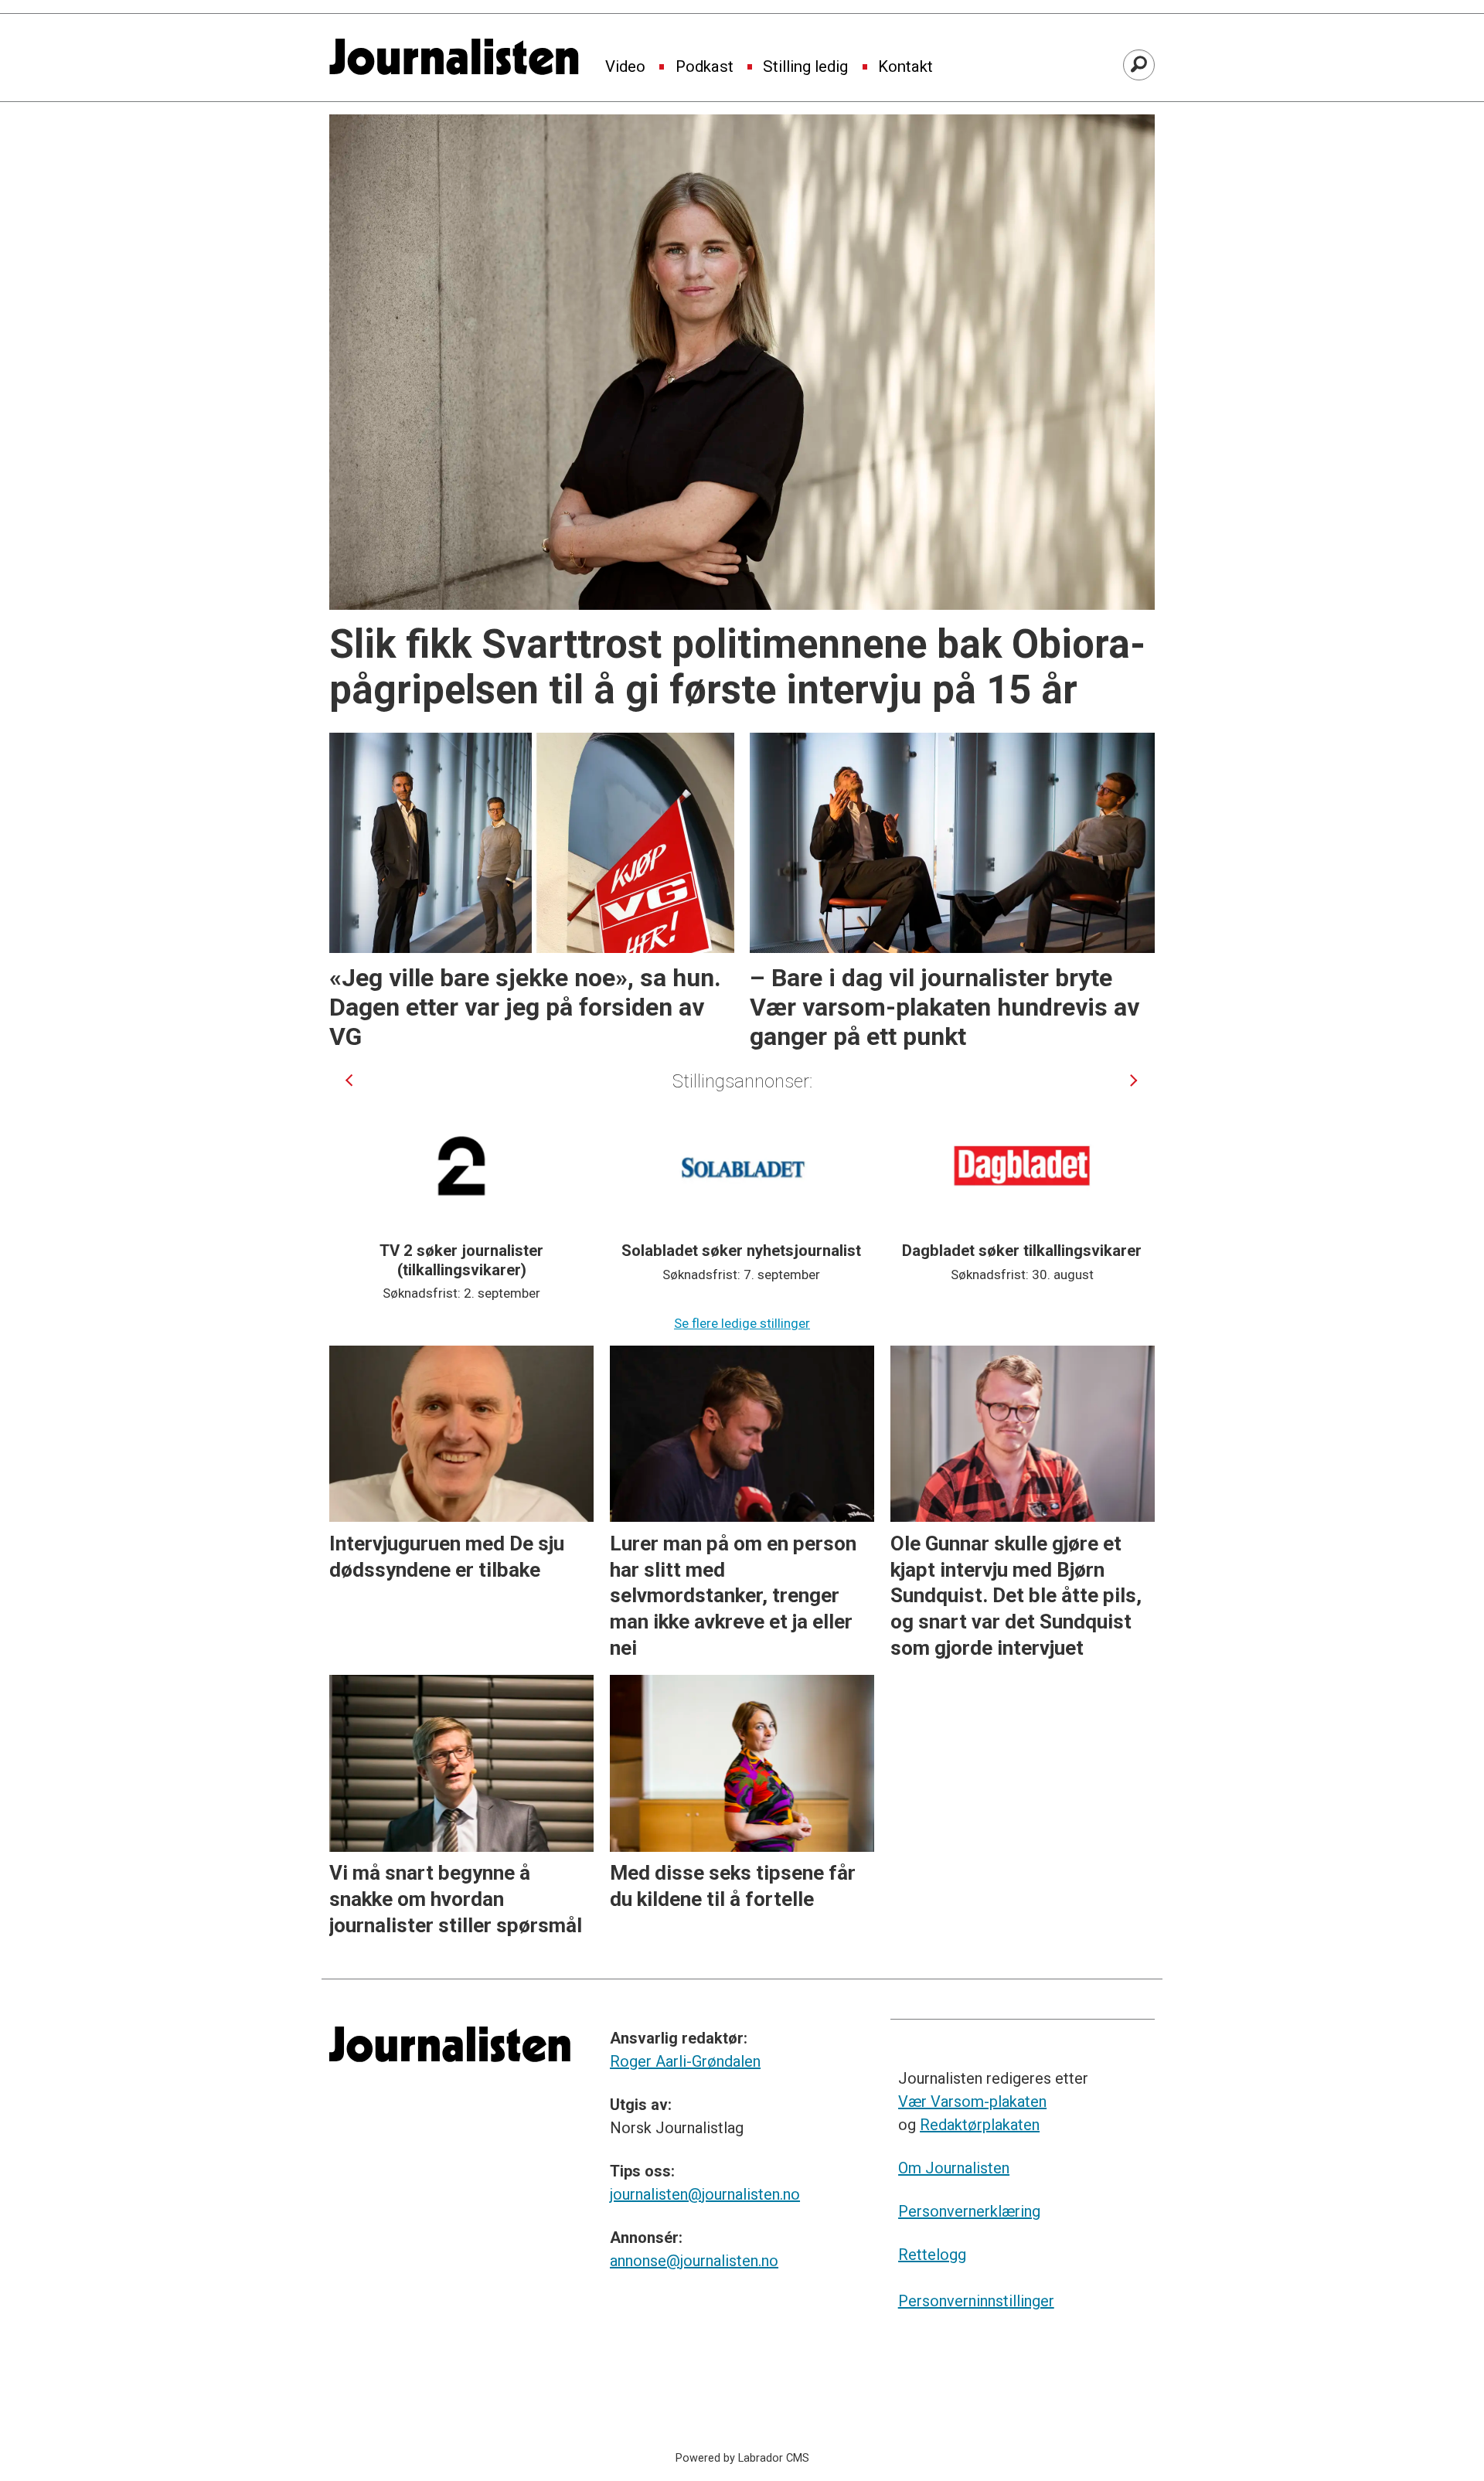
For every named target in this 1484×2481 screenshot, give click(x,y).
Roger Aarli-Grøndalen (685, 2061)
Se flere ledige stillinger (742, 1323)
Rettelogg (932, 2255)
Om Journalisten (954, 2168)
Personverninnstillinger (976, 2301)
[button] (349, 1080)
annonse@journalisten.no (694, 2261)
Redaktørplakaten (980, 2125)
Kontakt (905, 67)
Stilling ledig (805, 67)
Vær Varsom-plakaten (972, 2102)
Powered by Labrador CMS (742, 2458)
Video (625, 67)
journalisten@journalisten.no (705, 2194)
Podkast (705, 67)
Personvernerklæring (969, 2211)
